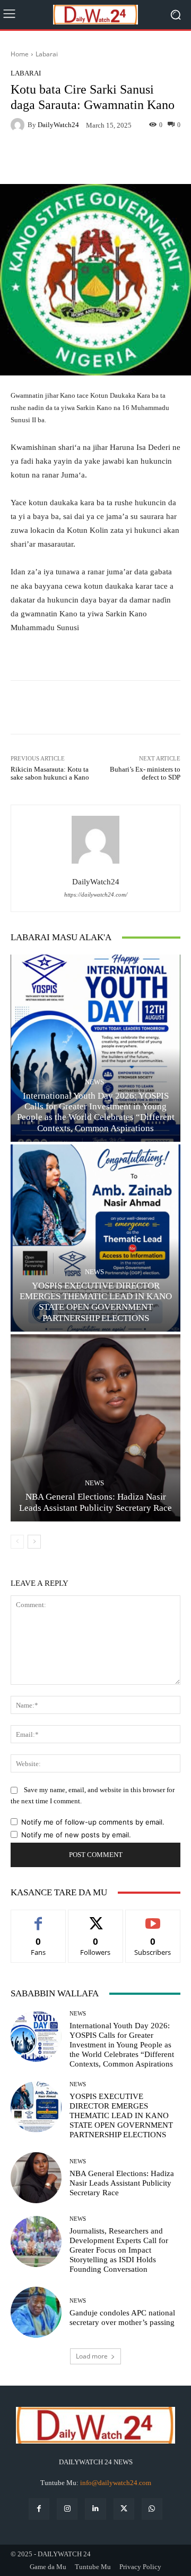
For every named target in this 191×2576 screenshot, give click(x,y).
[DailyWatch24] (19, 125)
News (94, 1082)
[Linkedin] (95, 2509)
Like (38, 1918)
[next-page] (34, 1542)
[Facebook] (39, 2509)
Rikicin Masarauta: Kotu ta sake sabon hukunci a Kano (50, 773)
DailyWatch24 (58, 125)
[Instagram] (67, 2509)
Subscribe (153, 1918)
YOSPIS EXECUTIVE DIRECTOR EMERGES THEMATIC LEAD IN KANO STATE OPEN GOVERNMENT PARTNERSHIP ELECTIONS (96, 1302)
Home (20, 54)
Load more (92, 2356)
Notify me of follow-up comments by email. (93, 1822)
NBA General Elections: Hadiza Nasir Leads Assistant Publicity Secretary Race (122, 2183)
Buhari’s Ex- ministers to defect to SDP (145, 773)
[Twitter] (124, 2509)
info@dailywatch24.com (116, 2483)
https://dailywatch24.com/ (96, 895)
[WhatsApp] (152, 2509)
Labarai (47, 54)
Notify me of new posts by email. (76, 1835)
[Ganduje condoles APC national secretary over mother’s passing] (36, 2312)
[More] (153, 159)
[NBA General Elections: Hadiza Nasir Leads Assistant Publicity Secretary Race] (95, 1428)
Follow (96, 1918)
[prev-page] (17, 1542)
